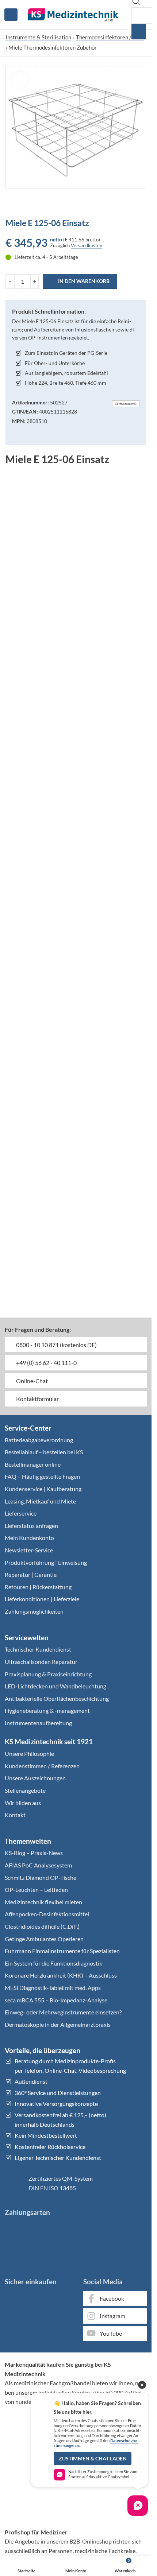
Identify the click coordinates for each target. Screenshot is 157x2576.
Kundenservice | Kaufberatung (43, 1489)
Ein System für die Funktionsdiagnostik (53, 1963)
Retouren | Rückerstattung (38, 1587)
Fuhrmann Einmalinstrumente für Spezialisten (62, 1951)
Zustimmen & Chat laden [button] (93, 2459)
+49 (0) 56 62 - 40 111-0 (46, 1363)
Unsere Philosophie (29, 1753)
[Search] (139, 32)
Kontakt (15, 1815)
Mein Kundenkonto (29, 1538)
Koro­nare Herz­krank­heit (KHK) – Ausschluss (61, 1975)
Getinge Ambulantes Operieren (44, 1939)
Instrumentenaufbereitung (38, 1723)
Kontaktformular (37, 1399)
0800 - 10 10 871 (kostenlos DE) (56, 1345)
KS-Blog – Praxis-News (34, 1853)
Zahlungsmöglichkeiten (34, 1611)
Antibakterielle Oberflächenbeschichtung (57, 1698)
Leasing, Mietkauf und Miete (40, 1501)
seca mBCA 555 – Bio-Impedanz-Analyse (56, 2000)
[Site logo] (73, 14)
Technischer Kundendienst (38, 1649)
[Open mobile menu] (11, 15)
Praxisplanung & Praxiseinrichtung (48, 1674)
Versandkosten (87, 245)
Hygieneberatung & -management (47, 1710)
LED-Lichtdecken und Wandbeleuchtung (55, 1686)
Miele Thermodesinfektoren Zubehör (53, 47)
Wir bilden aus (23, 1803)
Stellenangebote (25, 1790)
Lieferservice (21, 1513)
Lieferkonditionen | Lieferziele (42, 1599)
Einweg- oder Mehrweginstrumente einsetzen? (63, 2012)
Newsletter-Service (29, 1550)
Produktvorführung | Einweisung (46, 1562)
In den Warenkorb (84, 281)
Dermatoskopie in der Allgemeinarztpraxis (58, 2024)
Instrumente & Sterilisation (38, 37)
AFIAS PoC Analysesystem (38, 1865)
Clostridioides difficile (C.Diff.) (42, 1926)
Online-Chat (31, 1381)
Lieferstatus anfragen (31, 1526)
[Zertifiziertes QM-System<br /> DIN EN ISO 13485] (14, 2183)
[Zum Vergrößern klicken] (20, 80)
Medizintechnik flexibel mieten (43, 1902)
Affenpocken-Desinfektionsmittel (47, 1914)
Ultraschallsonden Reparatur (41, 1662)
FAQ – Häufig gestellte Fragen (42, 1476)
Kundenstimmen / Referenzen (42, 1766)
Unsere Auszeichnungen (35, 1778)
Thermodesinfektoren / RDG (110, 37)
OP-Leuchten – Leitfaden (36, 1890)
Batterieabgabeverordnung (39, 1440)
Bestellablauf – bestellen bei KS (44, 1452)
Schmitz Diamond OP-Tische (41, 1877)
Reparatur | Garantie (31, 1574)
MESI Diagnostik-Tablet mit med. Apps (53, 1988)
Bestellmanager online (33, 1464)
